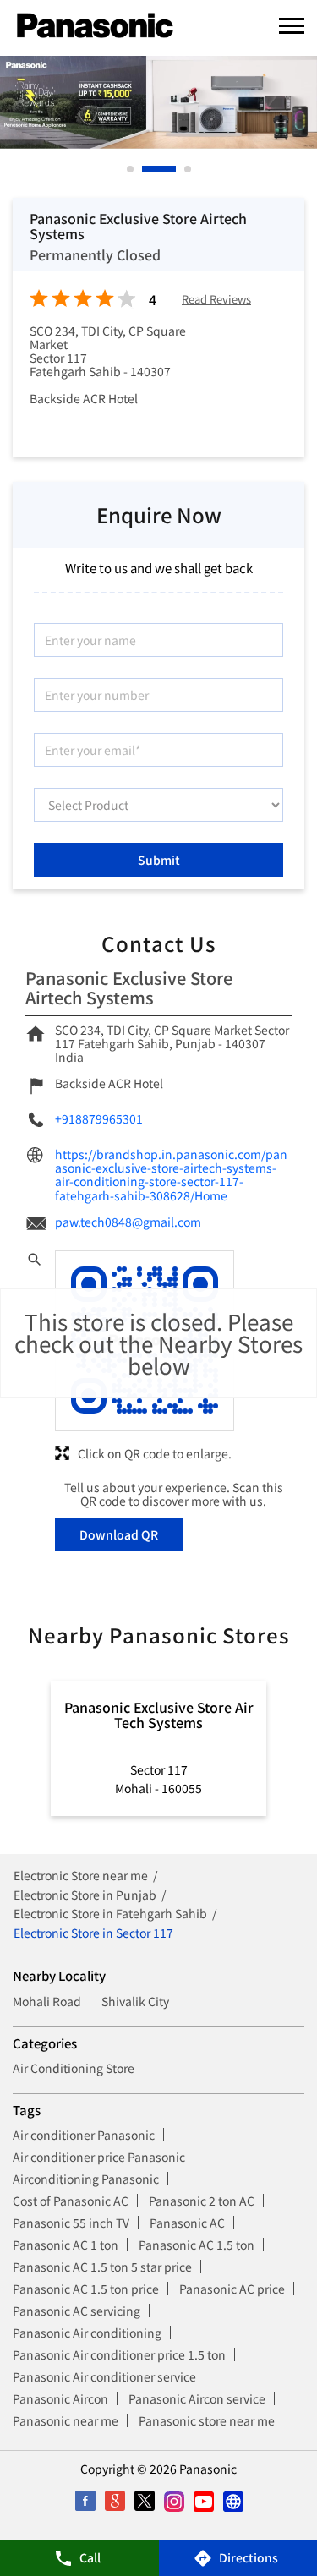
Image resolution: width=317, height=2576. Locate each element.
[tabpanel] (158, 102)
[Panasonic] (95, 26)
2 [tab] (146, 169)
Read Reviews (216, 300)
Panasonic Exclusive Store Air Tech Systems (159, 1715)
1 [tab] (131, 169)
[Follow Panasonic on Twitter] (144, 2501)
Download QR (119, 1534)
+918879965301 (99, 1118)
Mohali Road (47, 2001)
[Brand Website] (233, 2501)
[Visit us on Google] (115, 2501)
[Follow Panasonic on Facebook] (85, 2501)
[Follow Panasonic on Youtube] (203, 2501)
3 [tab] (189, 169)
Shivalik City (135, 2001)
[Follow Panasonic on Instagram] (174, 2501)
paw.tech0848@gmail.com (128, 1222)
